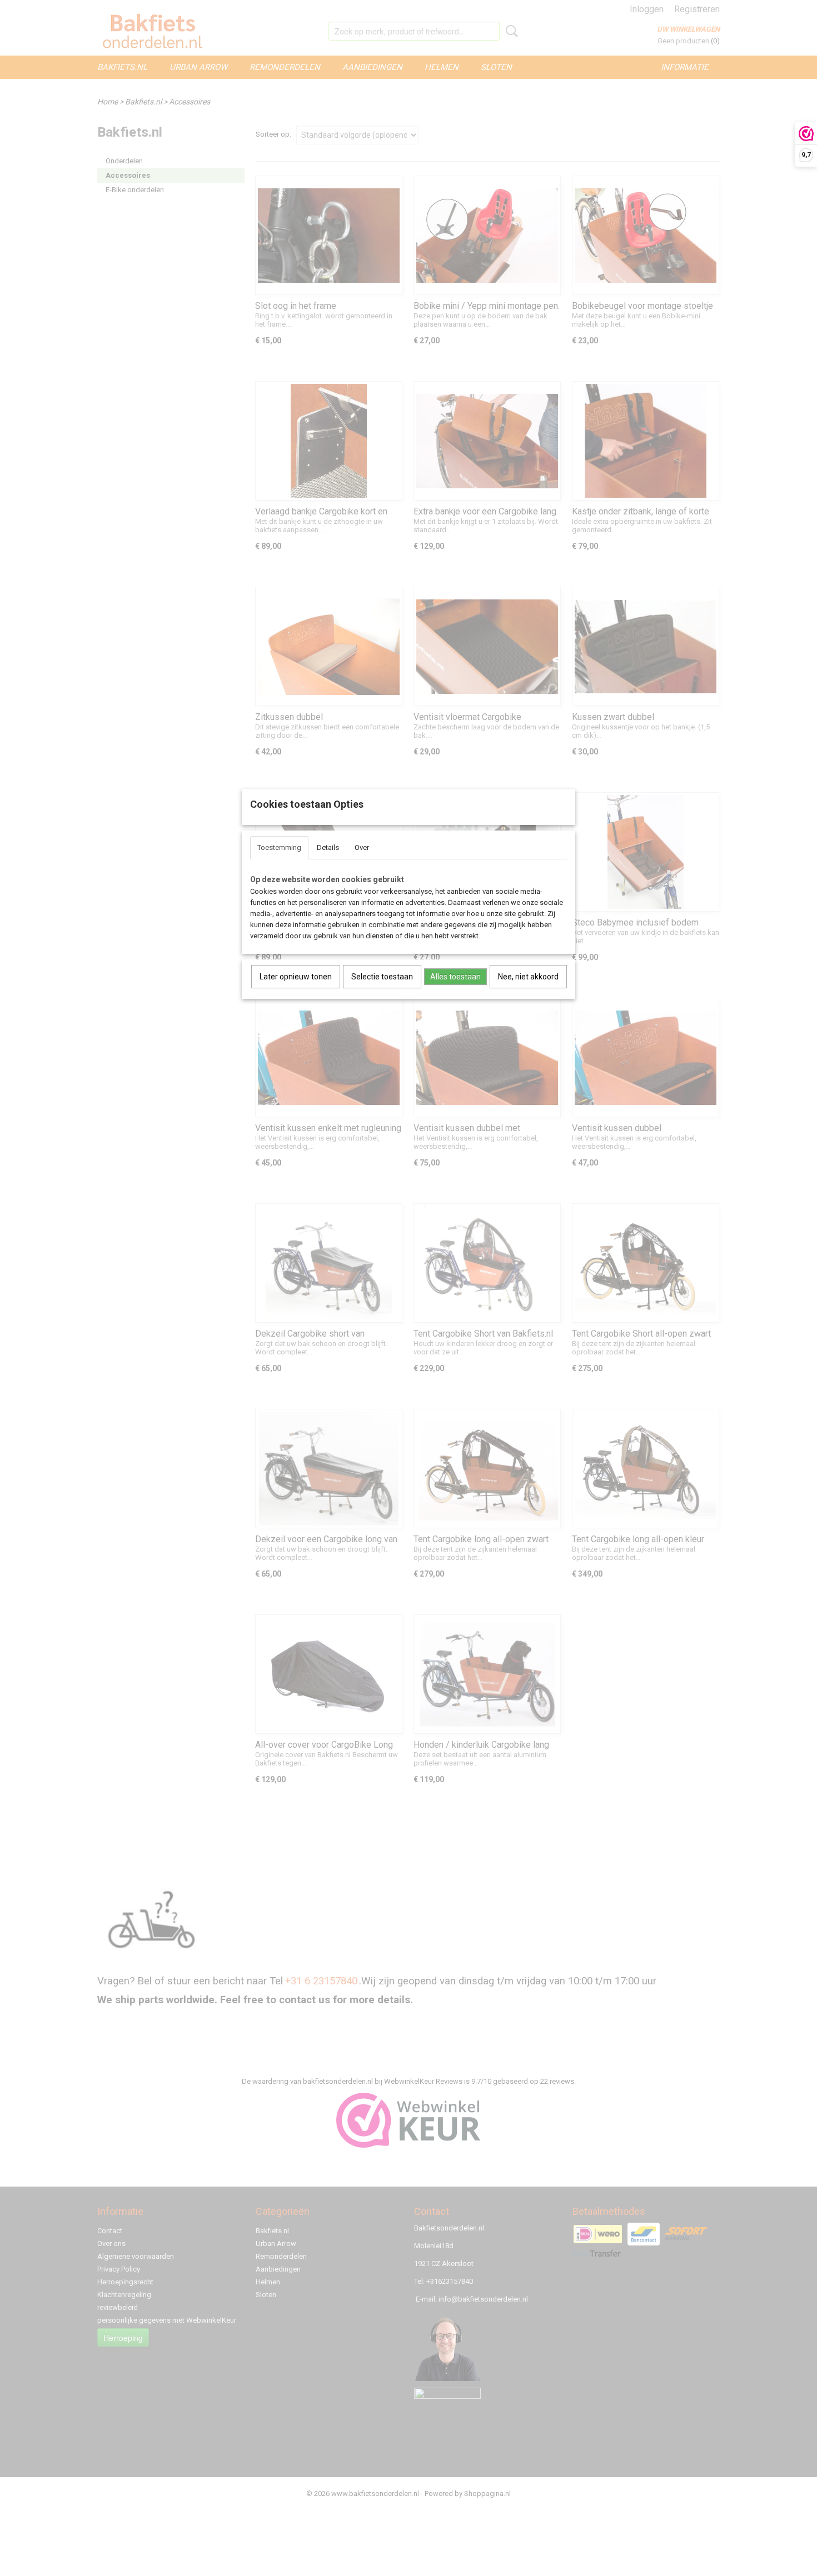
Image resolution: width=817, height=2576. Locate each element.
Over (362, 847)
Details (328, 847)
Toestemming (279, 847)
